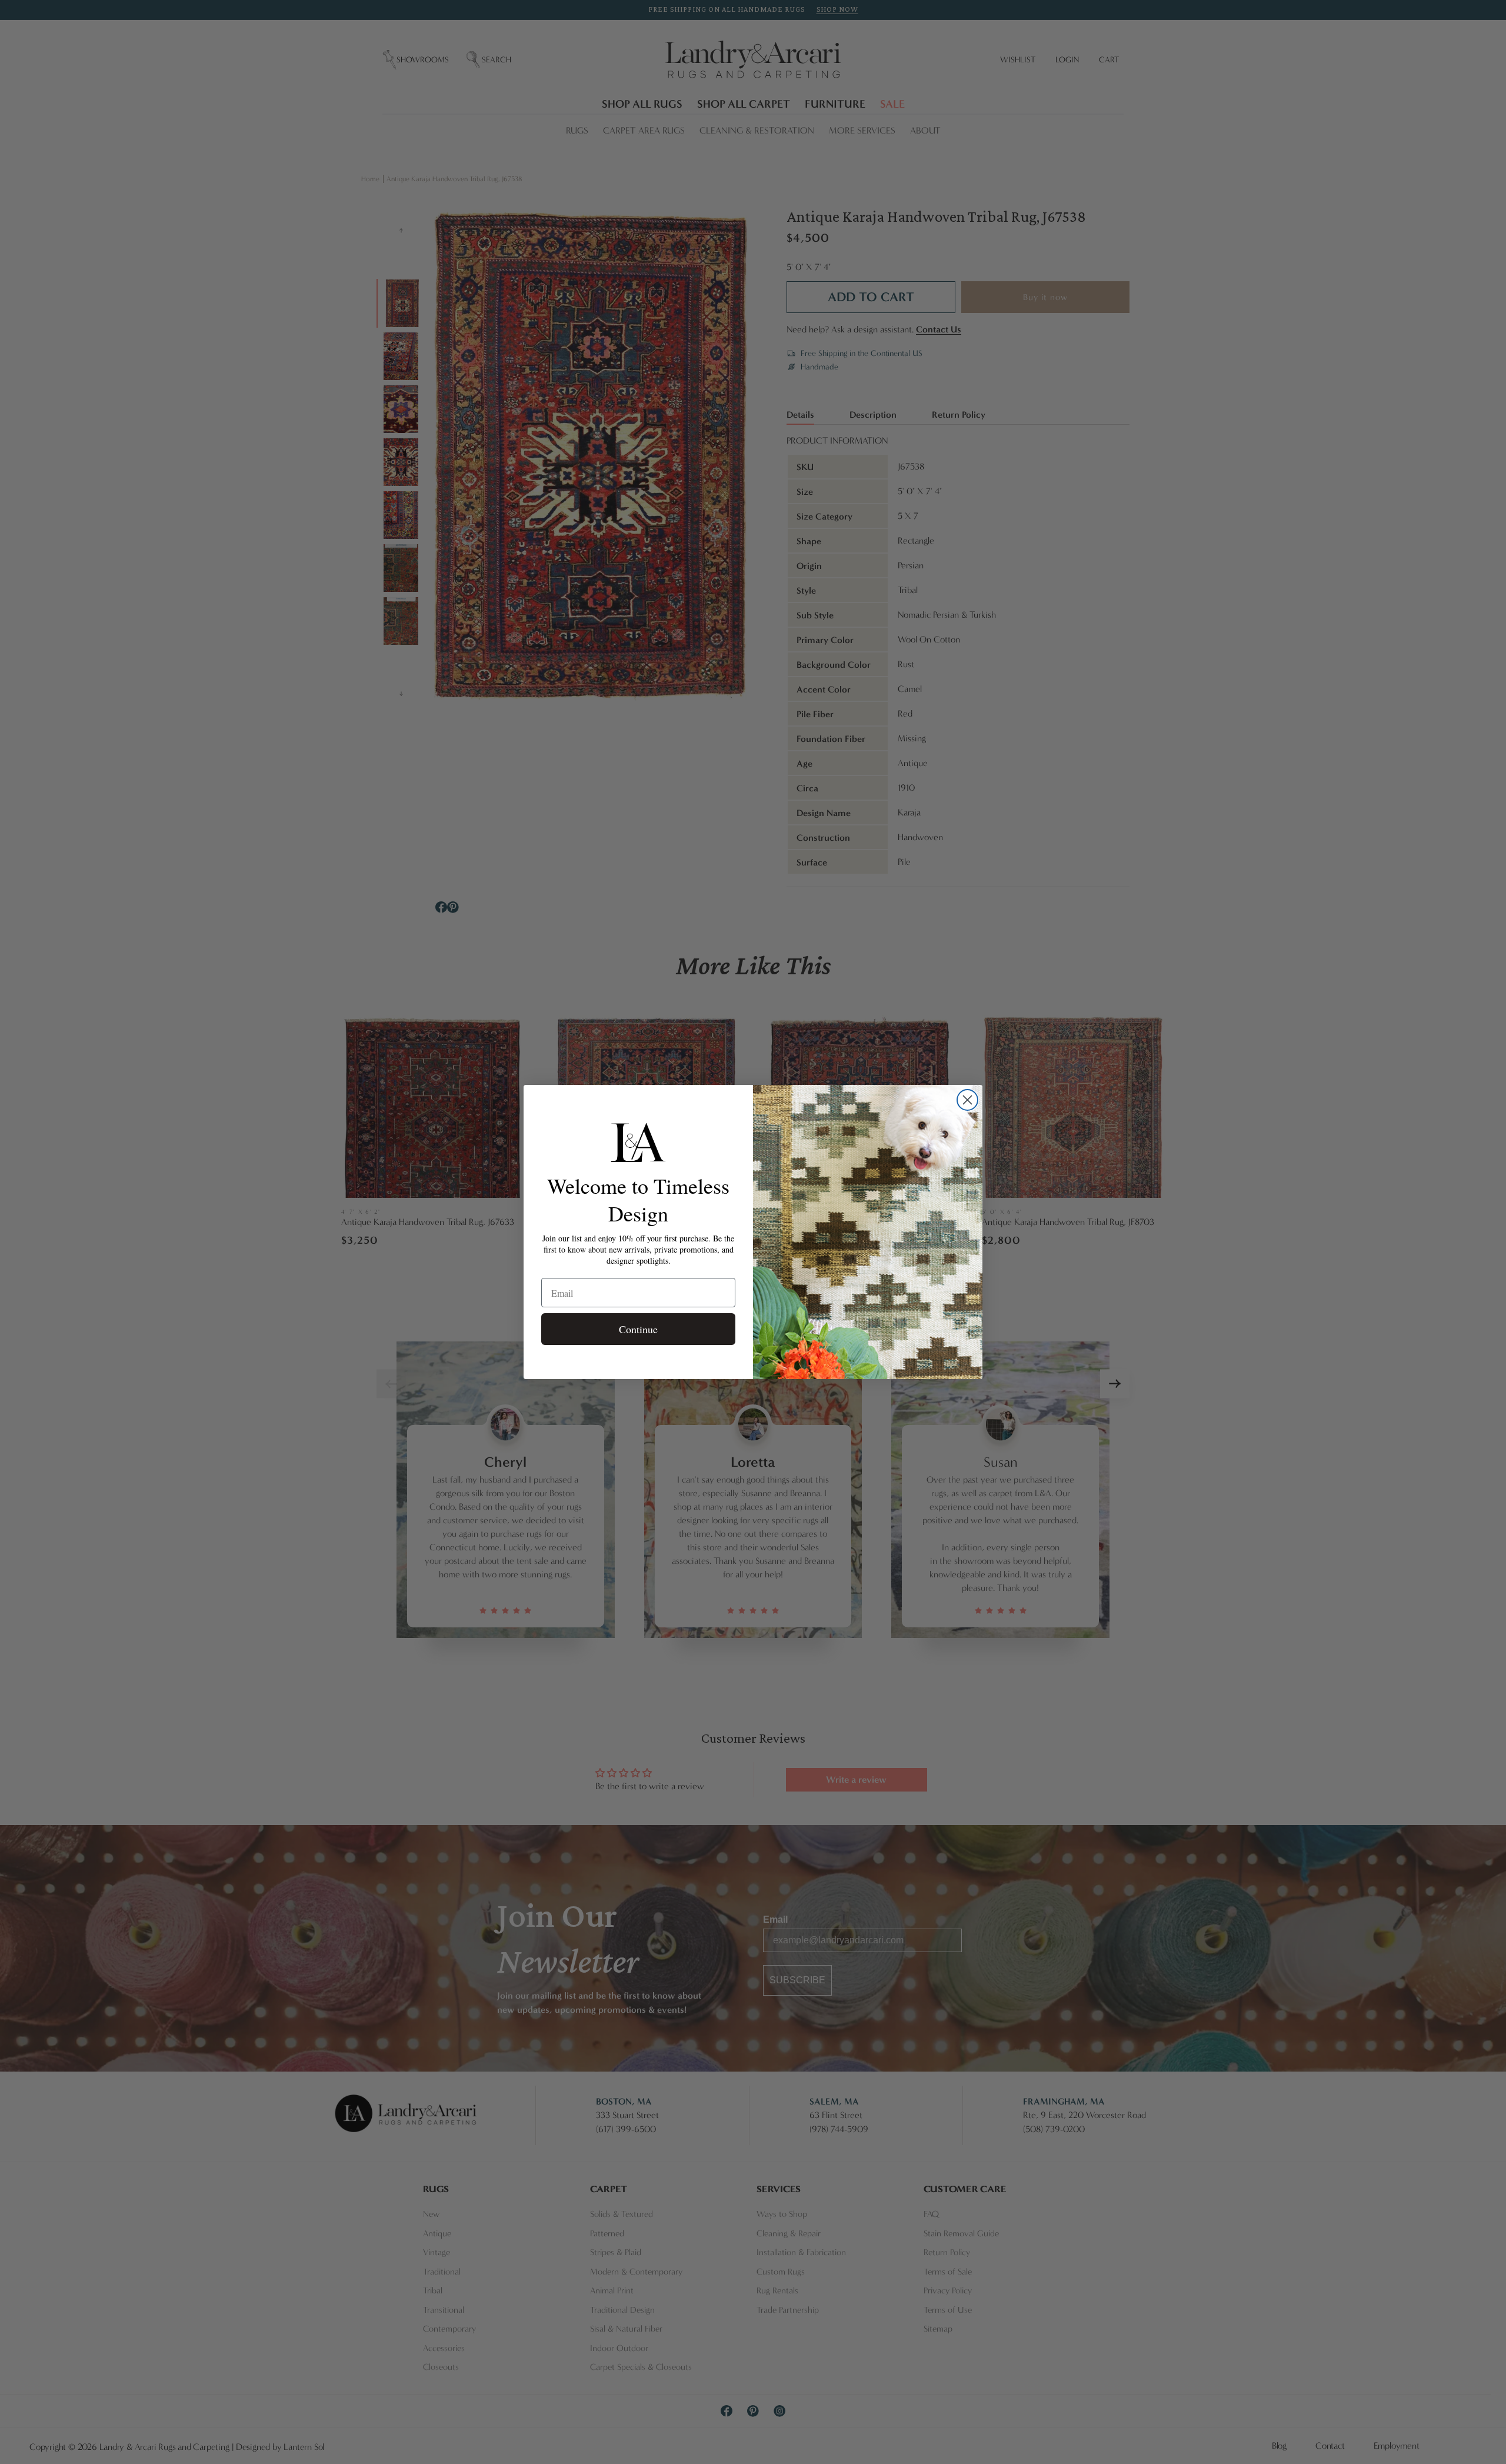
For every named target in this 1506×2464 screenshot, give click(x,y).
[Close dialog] (967, 1100)
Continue (638, 1329)
